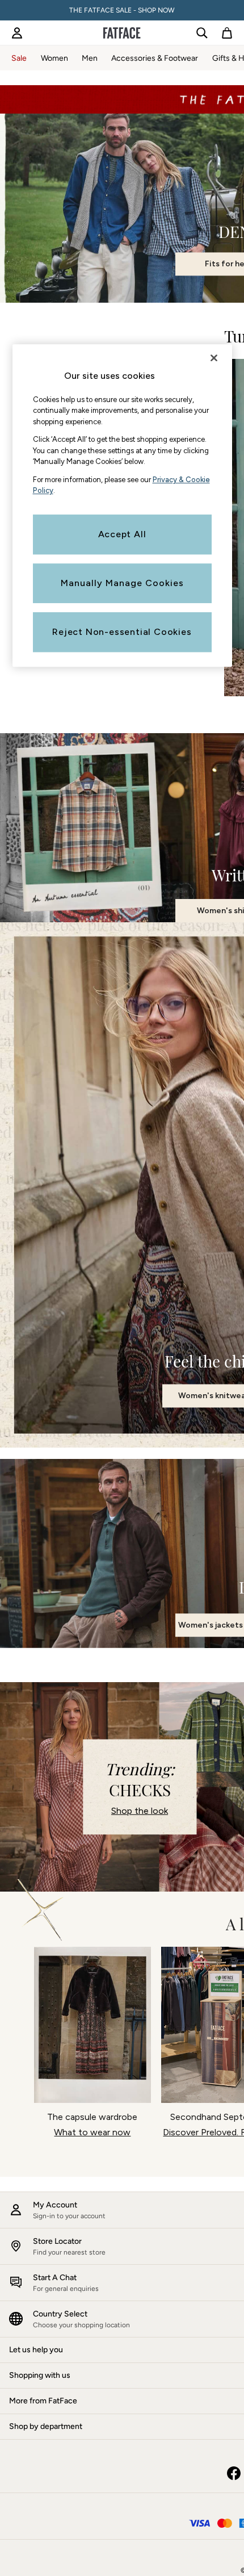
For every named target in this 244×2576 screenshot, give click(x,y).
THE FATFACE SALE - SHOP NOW (122, 10)
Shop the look (140, 1811)
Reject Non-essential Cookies (122, 632)
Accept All (122, 534)
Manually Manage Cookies (122, 583)
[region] (122, 506)
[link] (17, 33)
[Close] (214, 358)
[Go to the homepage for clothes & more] (122, 33)
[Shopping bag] (227, 33)
